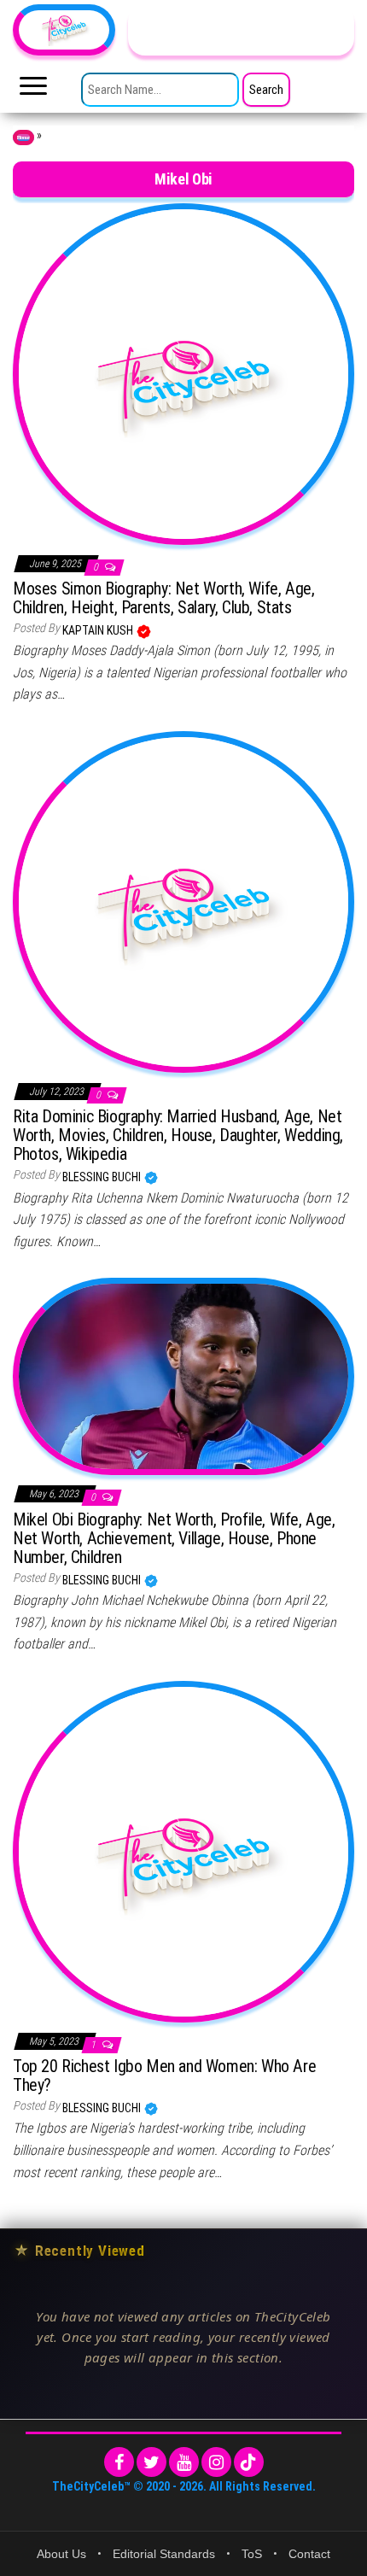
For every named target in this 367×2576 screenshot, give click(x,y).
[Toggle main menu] (33, 91)
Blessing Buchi (103, 1177)
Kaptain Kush (99, 630)
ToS (252, 2554)
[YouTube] (184, 2462)
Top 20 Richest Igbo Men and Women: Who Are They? (164, 2075)
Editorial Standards (164, 2554)
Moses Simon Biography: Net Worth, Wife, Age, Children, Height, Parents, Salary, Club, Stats (163, 598)
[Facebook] (119, 2462)
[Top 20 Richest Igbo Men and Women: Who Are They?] (183, 1850)
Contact (309, 2554)
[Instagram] (216, 2462)
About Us (61, 2554)
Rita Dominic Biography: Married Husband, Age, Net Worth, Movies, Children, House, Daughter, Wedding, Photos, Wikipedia (178, 1135)
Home (23, 138)
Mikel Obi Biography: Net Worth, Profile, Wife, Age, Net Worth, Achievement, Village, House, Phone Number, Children (174, 1538)
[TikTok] (249, 2462)
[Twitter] (151, 2462)
